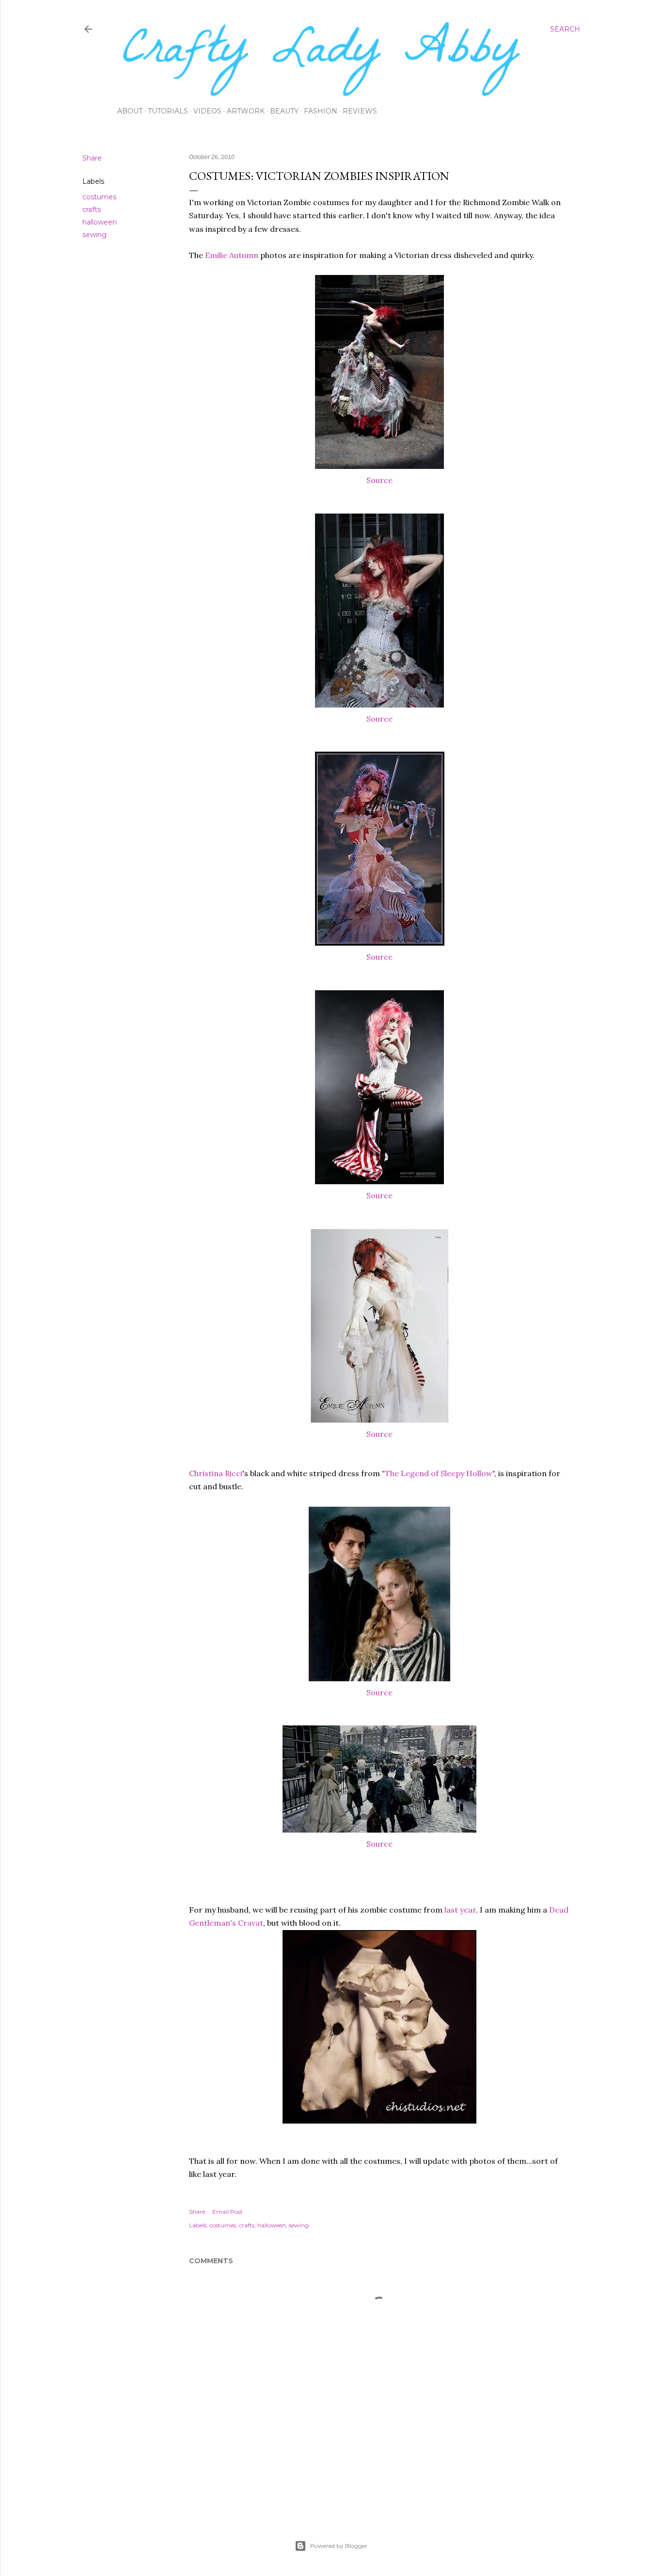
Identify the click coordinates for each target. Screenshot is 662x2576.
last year (460, 1910)
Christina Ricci (216, 1473)
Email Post (228, 2212)
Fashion (321, 111)
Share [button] (92, 158)
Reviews (360, 111)
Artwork (246, 111)
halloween (100, 222)
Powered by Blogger (339, 2546)
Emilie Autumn (232, 255)
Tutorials (168, 111)
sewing (95, 235)
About (130, 111)
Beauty (284, 111)
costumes (99, 197)
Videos (207, 111)
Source (379, 480)
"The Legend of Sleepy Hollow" (438, 1473)
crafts (92, 209)
